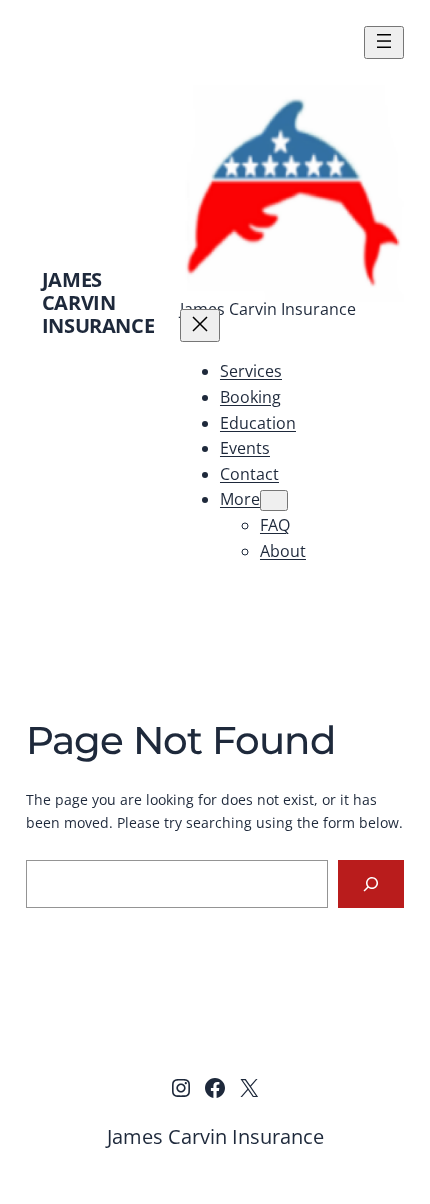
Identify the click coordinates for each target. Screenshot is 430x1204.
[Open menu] (384, 42)
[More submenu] (274, 500)
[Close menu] (200, 325)
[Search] (371, 883)
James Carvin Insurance (98, 302)
